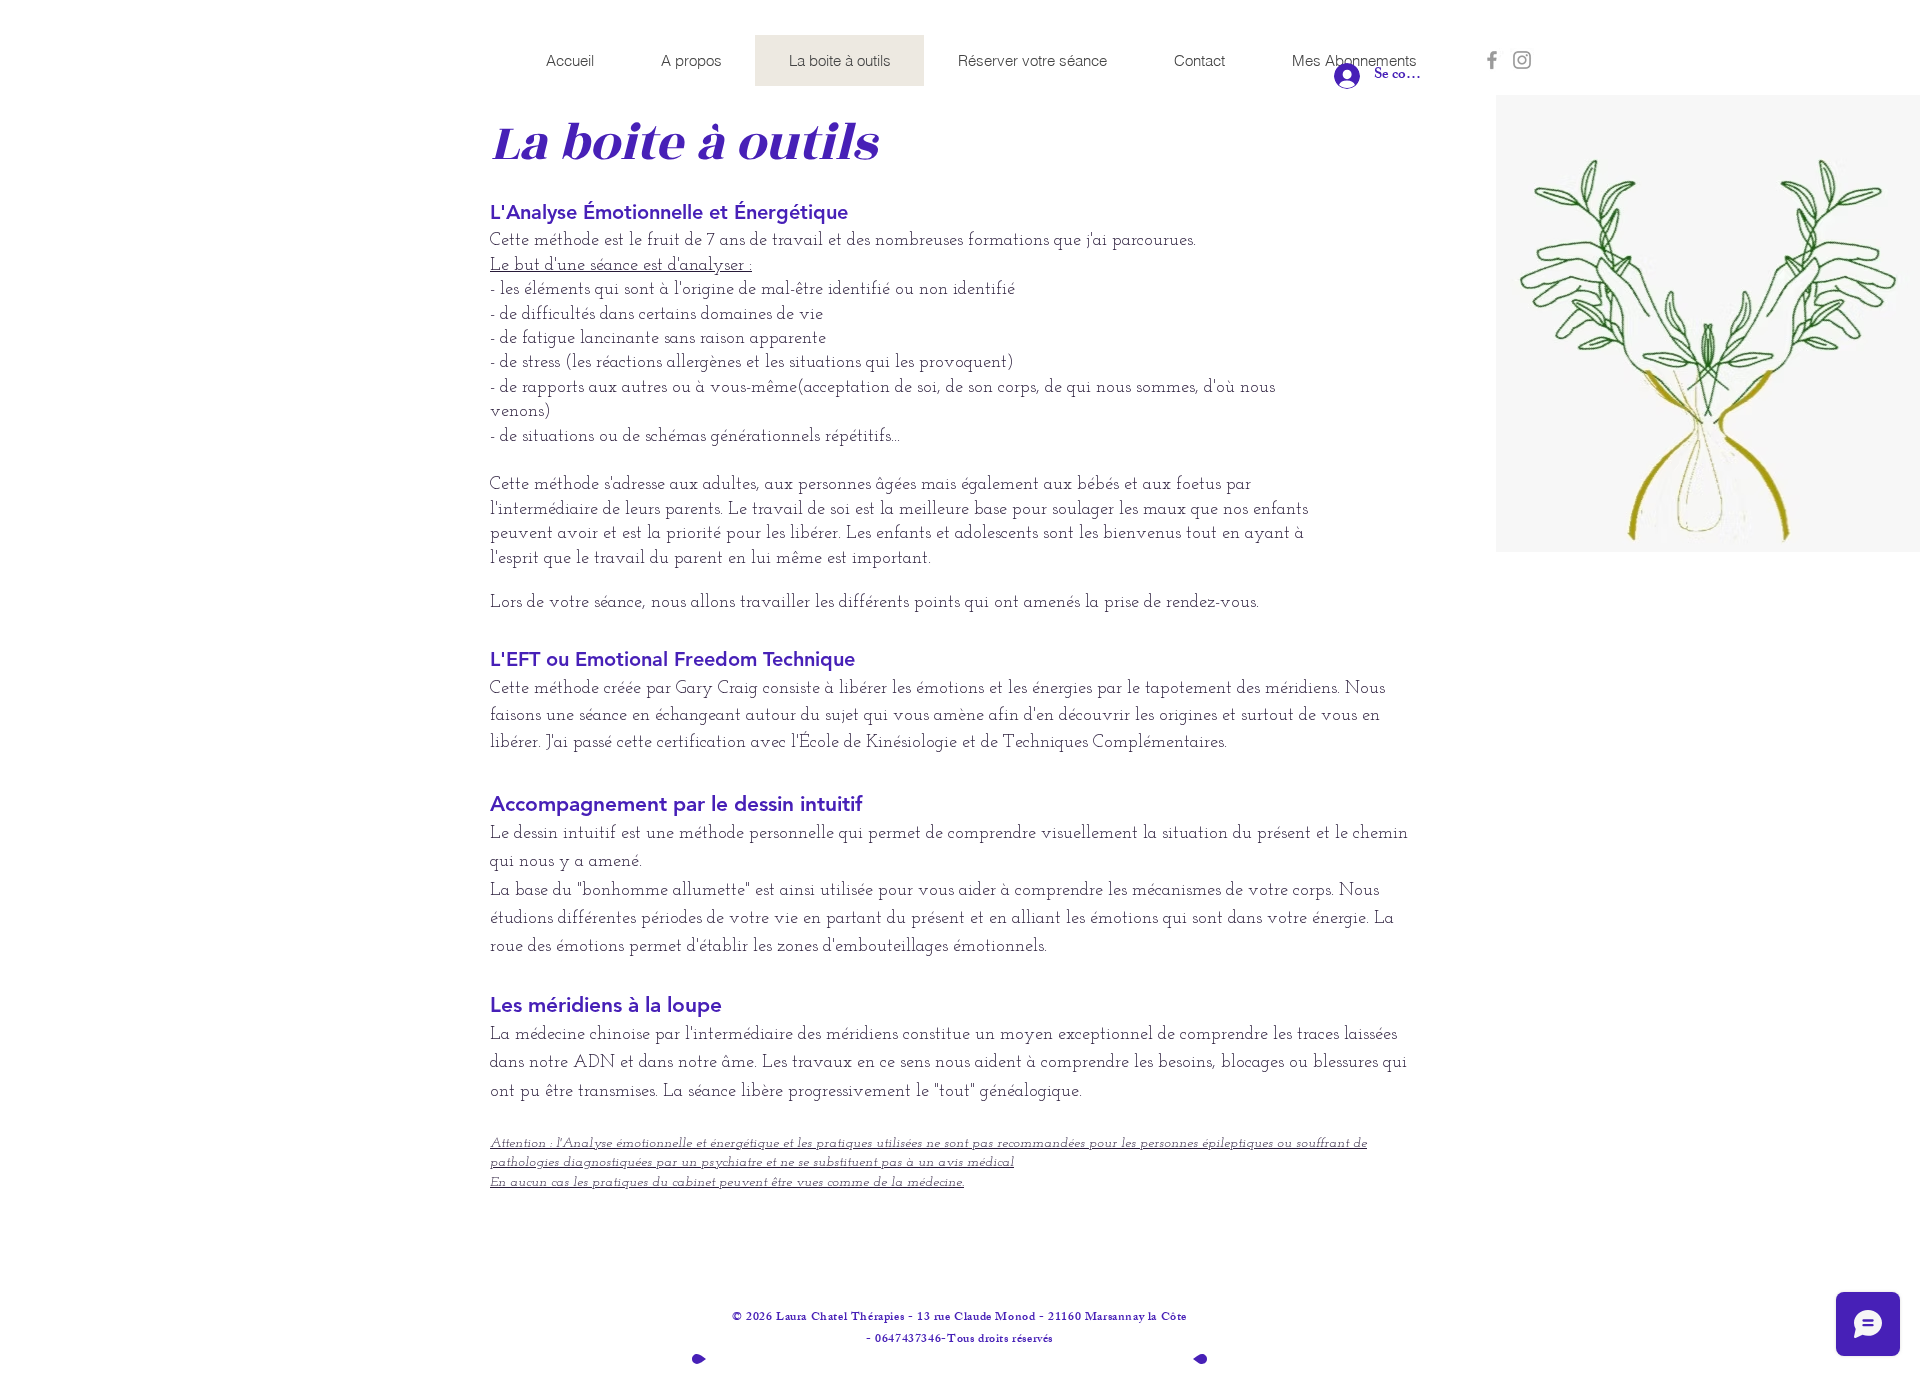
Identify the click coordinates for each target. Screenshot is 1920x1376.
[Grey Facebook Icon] (1492, 60)
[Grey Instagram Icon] (1522, 60)
